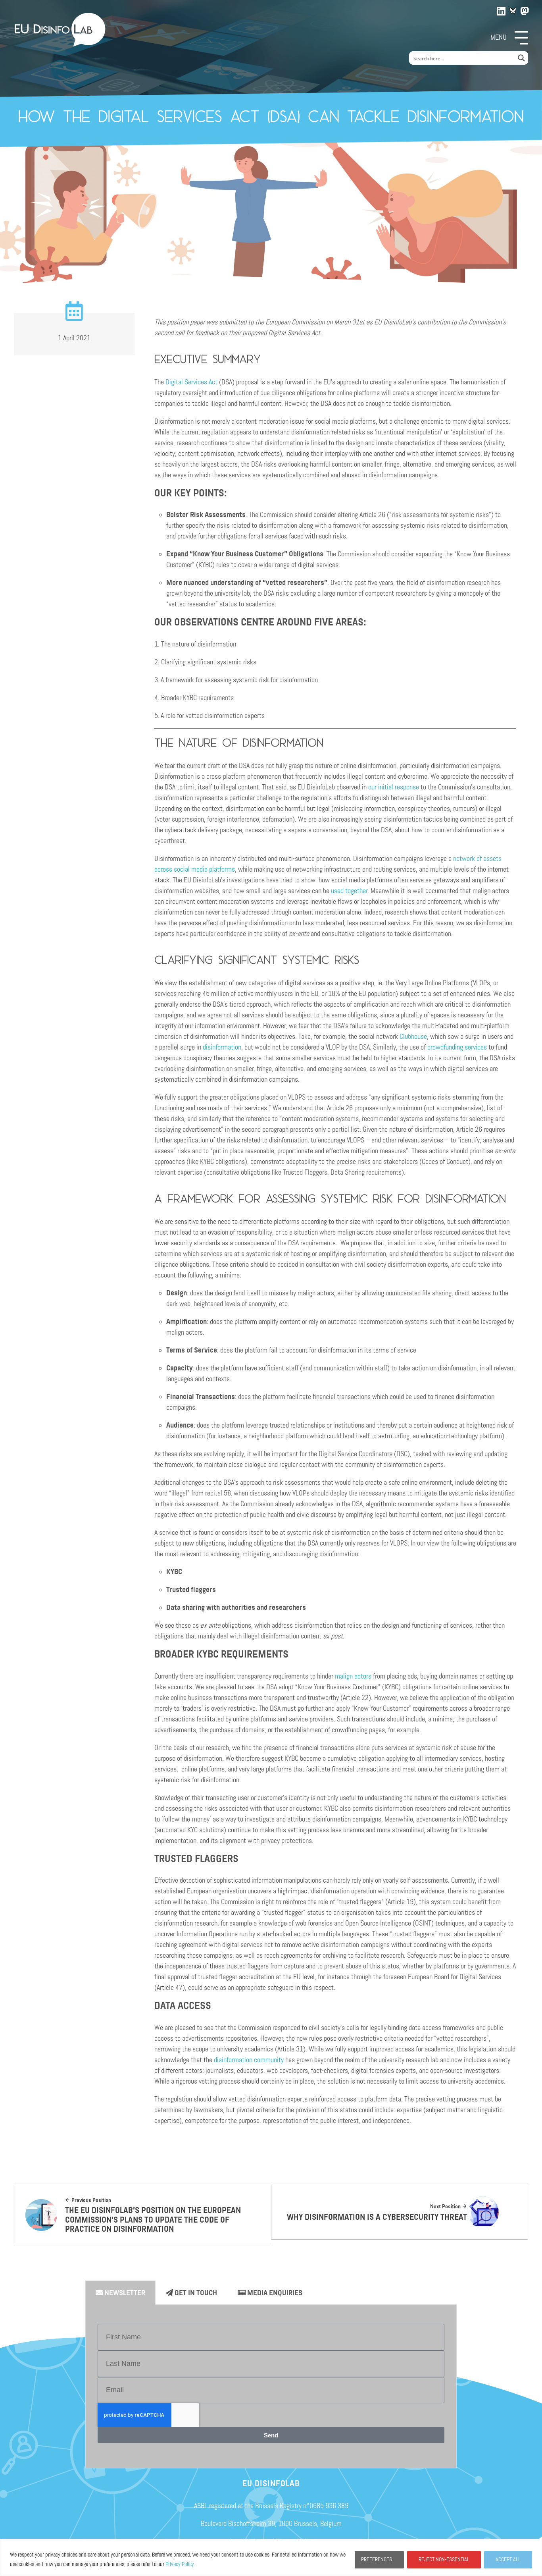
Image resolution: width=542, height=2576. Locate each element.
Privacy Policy (180, 2564)
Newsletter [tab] (124, 2293)
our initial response (394, 787)
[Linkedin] (502, 10)
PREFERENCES (377, 2560)
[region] (271, 2558)
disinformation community (249, 2060)
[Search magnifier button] (521, 58)
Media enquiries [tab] (274, 2293)
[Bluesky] (513, 11)
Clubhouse (413, 1036)
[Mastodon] (525, 10)
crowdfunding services (457, 1047)
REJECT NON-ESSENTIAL (444, 2560)
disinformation (222, 1047)
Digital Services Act (191, 382)
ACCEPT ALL (508, 2560)
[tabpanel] (271, 2387)
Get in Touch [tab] (195, 2293)
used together (349, 891)
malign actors (353, 1676)
